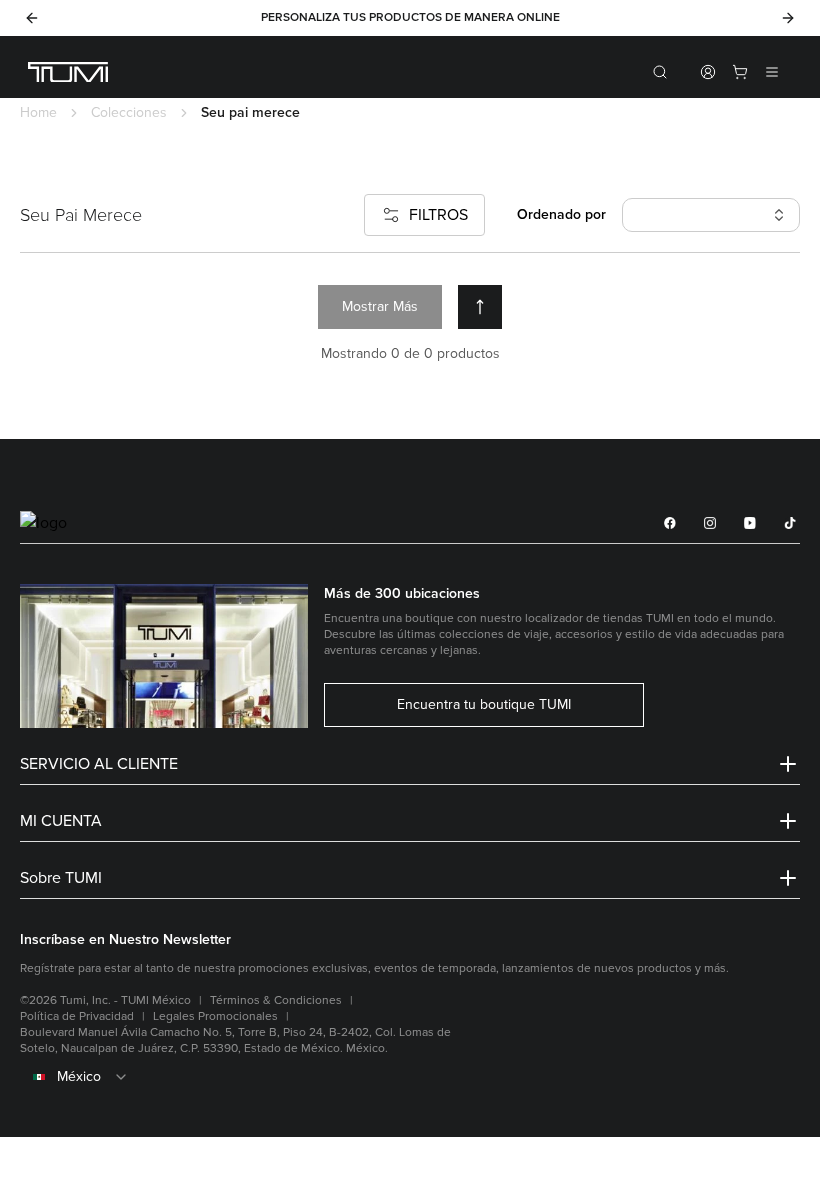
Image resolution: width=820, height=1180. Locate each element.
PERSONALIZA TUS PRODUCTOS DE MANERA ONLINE (410, 17)
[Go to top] (480, 307)
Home (38, 112)
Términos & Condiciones (276, 1000)
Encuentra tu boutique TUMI (484, 705)
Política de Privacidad (77, 1016)
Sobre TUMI (61, 878)
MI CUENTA (61, 821)
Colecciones (129, 112)
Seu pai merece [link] (250, 112)
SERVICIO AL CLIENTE (99, 764)
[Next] (788, 18)
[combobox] (410, 1077)
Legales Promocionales (215, 1016)
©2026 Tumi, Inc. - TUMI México (105, 1000)
